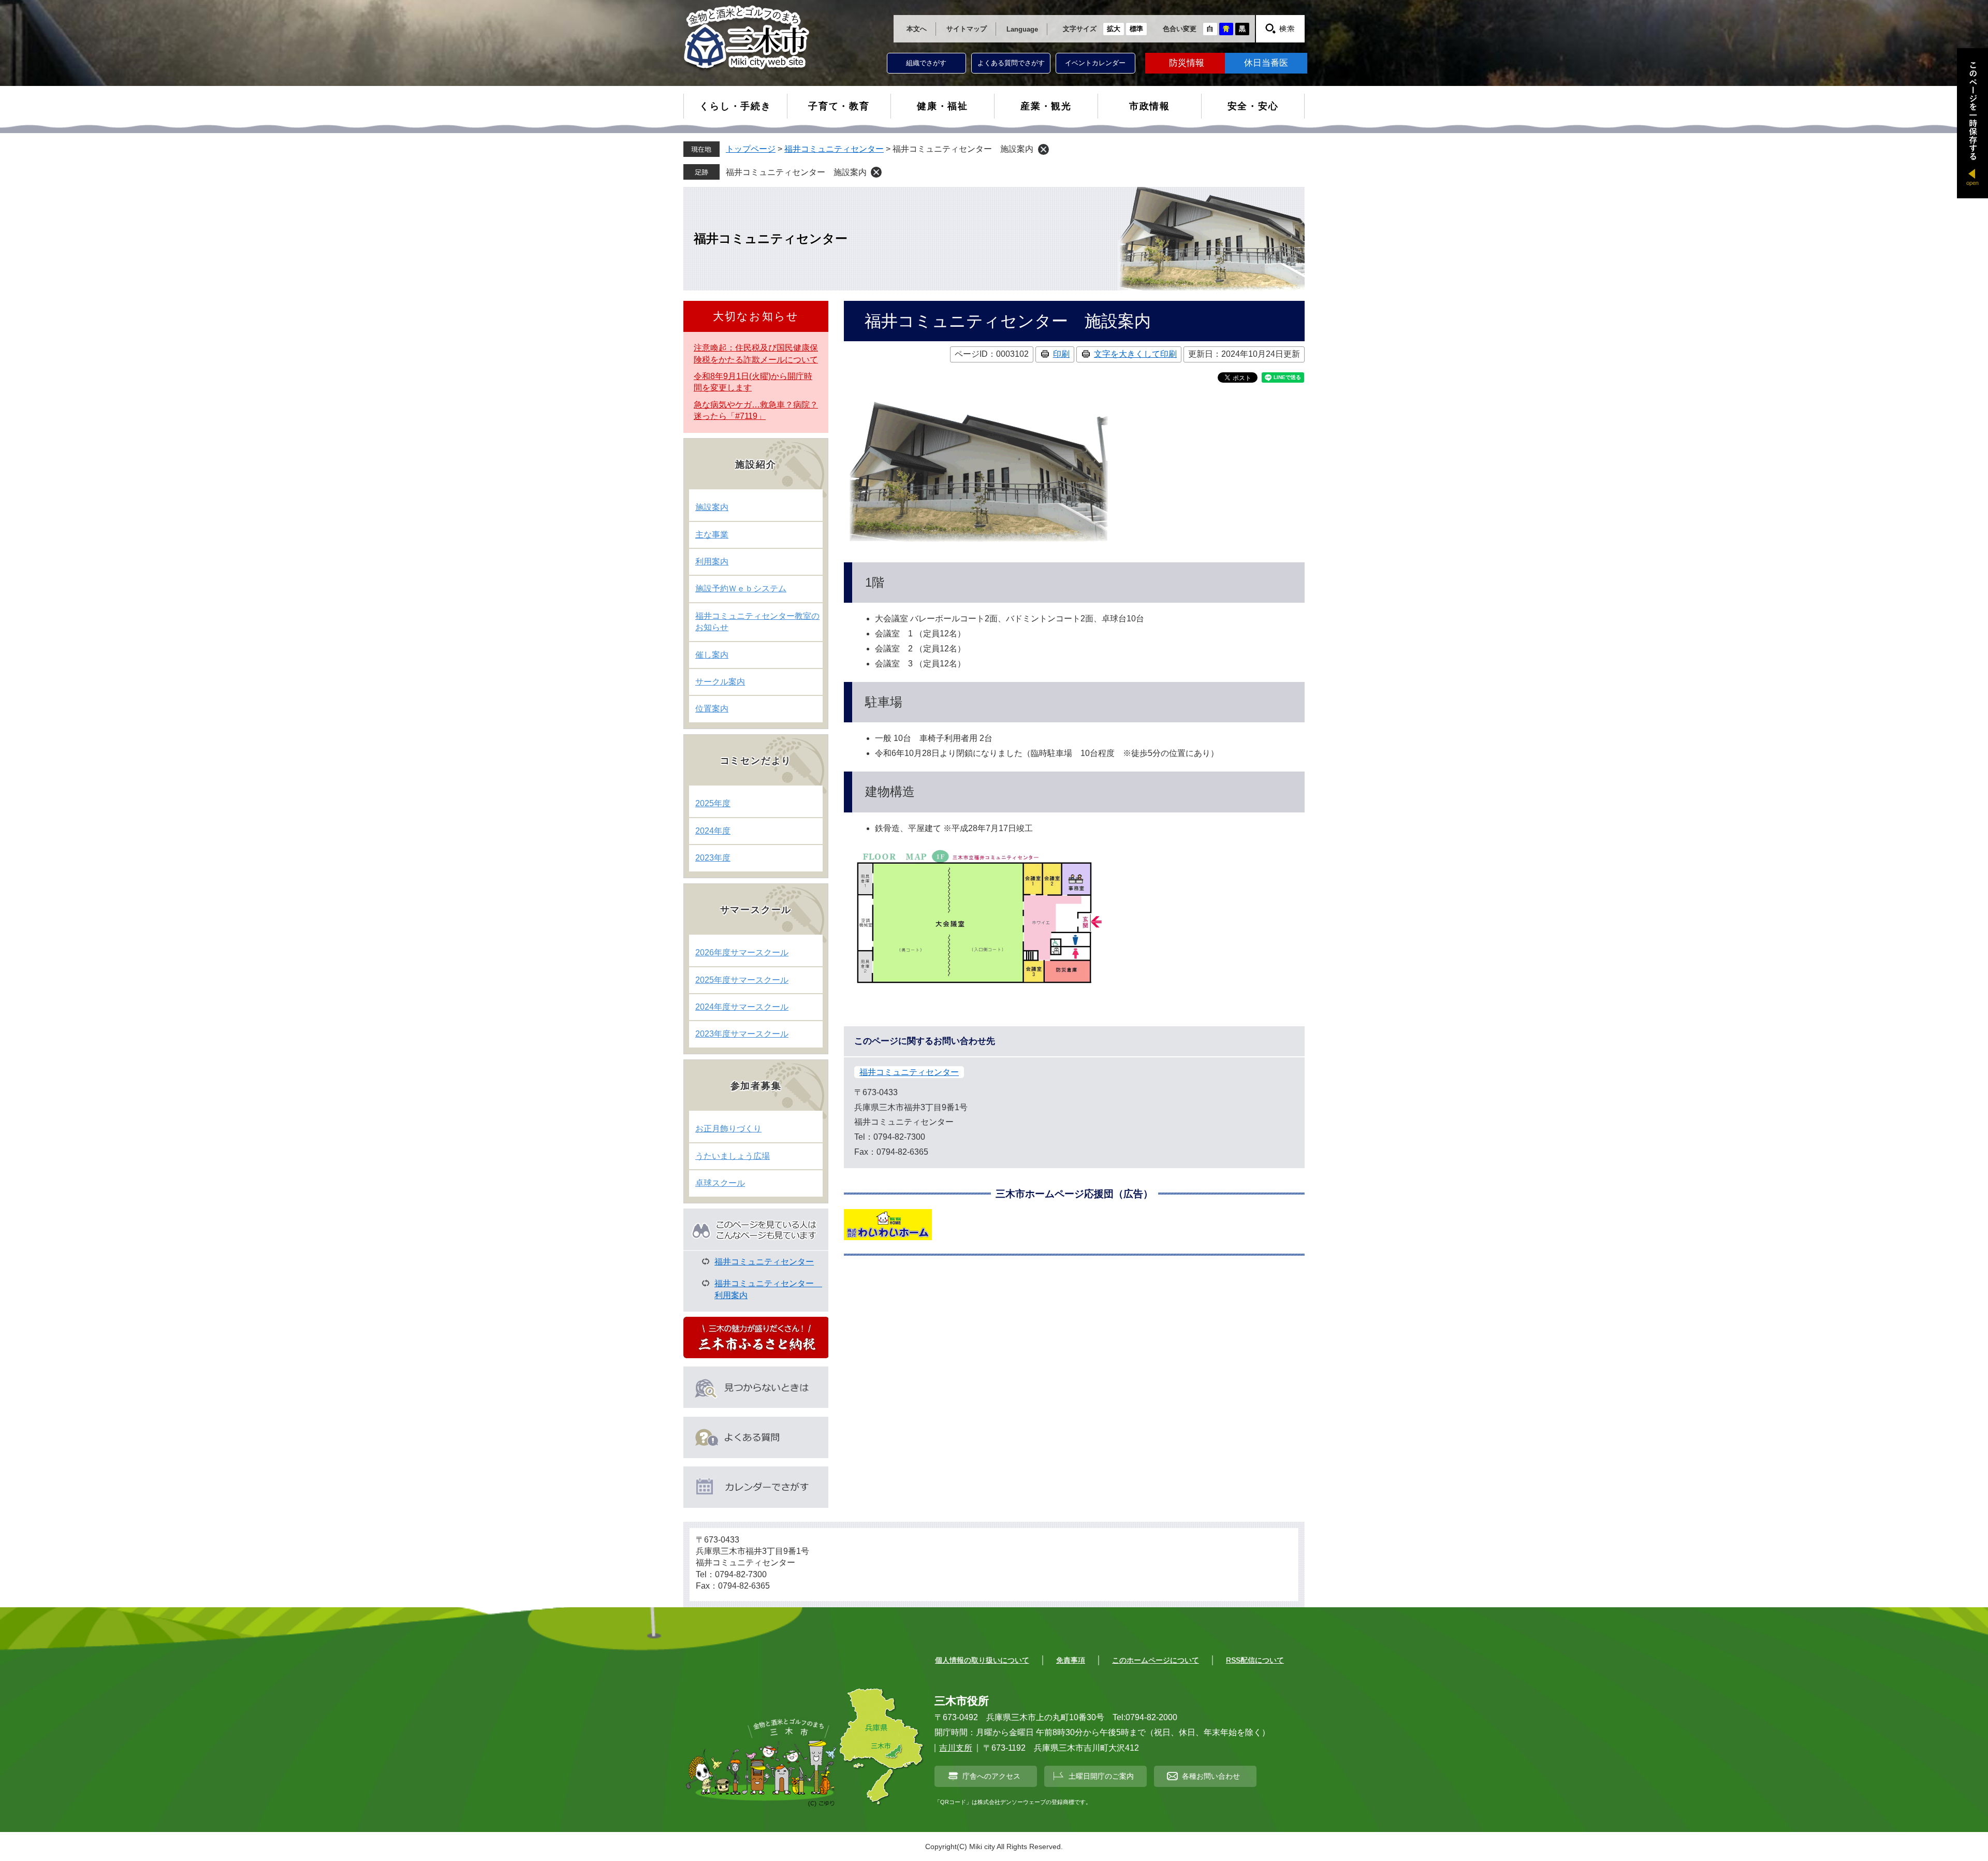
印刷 (1061, 354)
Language (1022, 29)
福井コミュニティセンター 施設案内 (796, 172)
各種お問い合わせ (1211, 1776)
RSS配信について (1255, 1660)
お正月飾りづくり (728, 1129)
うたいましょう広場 (733, 1156)
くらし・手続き (735, 106)
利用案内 (712, 562)
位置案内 (712, 709)
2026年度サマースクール (742, 953)
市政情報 (1150, 106)
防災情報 (1187, 63)
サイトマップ (967, 29)
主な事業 (712, 535)
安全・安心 (1253, 106)
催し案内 (712, 655)
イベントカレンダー (1095, 63)
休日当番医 (1266, 63)
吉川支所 (956, 1748)
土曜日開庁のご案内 (1101, 1776)
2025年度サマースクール (742, 980)
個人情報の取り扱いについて (982, 1660)
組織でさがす (926, 63)
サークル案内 (720, 682)
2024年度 (713, 831)
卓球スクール (720, 1183)
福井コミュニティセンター (834, 149)
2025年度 (713, 803)
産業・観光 (1046, 106)
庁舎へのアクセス (991, 1776)
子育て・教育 (839, 106)
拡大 (1114, 29)
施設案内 (712, 507)
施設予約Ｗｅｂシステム (741, 588)
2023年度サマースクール (742, 1034)
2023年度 (713, 858)
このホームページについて (1156, 1660)
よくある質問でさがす (1011, 63)
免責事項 (1071, 1660)
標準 (1136, 29)
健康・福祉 (942, 106)
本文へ (917, 29)
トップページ (751, 149)
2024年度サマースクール (742, 1007)
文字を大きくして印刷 (1135, 354)
